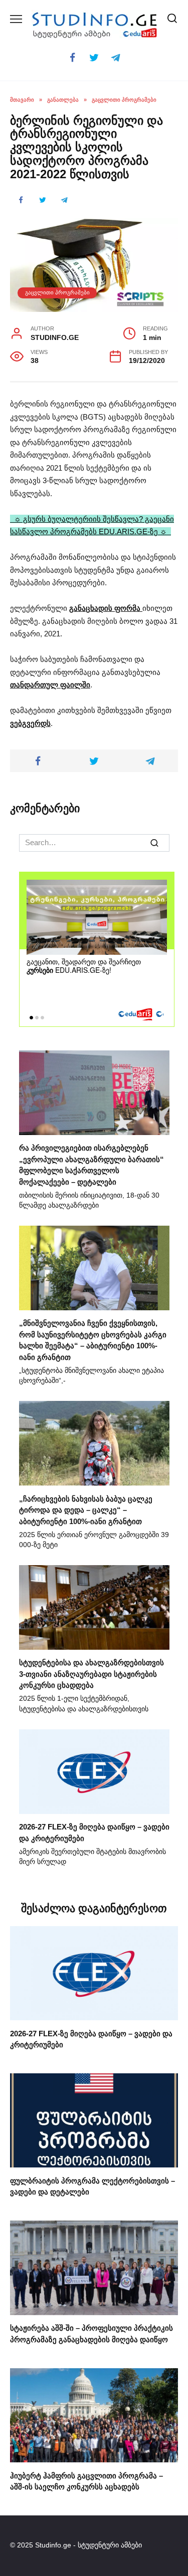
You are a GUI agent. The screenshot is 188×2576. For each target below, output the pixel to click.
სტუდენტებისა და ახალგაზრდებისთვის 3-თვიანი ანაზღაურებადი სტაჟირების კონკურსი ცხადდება (91, 1674)
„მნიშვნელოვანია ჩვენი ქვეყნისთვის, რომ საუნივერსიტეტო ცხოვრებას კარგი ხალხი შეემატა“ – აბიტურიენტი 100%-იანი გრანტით (93, 1340)
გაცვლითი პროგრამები (57, 292)
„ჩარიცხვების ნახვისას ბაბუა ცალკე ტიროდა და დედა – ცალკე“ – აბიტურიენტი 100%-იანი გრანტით (86, 1510)
